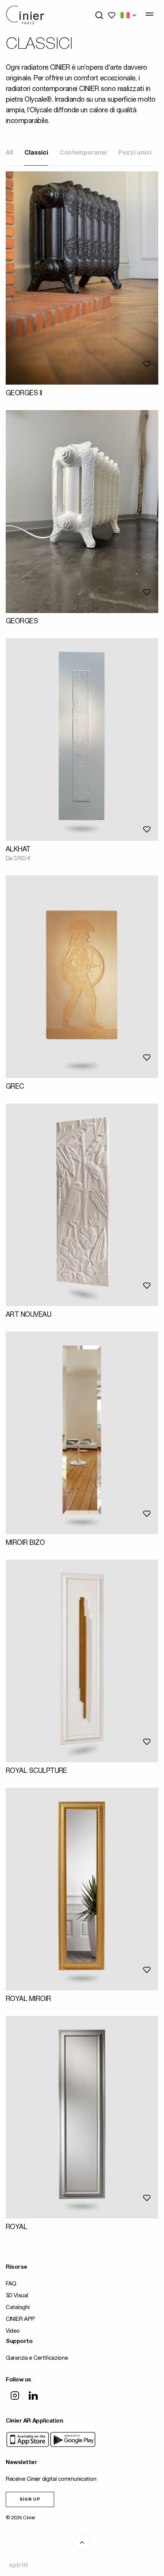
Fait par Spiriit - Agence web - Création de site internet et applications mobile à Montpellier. (18, 2565)
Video (13, 2331)
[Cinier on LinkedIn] (33, 2396)
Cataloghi (18, 2308)
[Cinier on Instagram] (15, 2396)
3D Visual (17, 2296)
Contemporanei (83, 153)
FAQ (11, 2284)
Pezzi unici (135, 153)
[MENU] (150, 14)
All (9, 153)
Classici (36, 153)
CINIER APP (20, 2320)
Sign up (30, 2500)
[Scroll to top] (82, 2542)
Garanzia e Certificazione (37, 2358)
